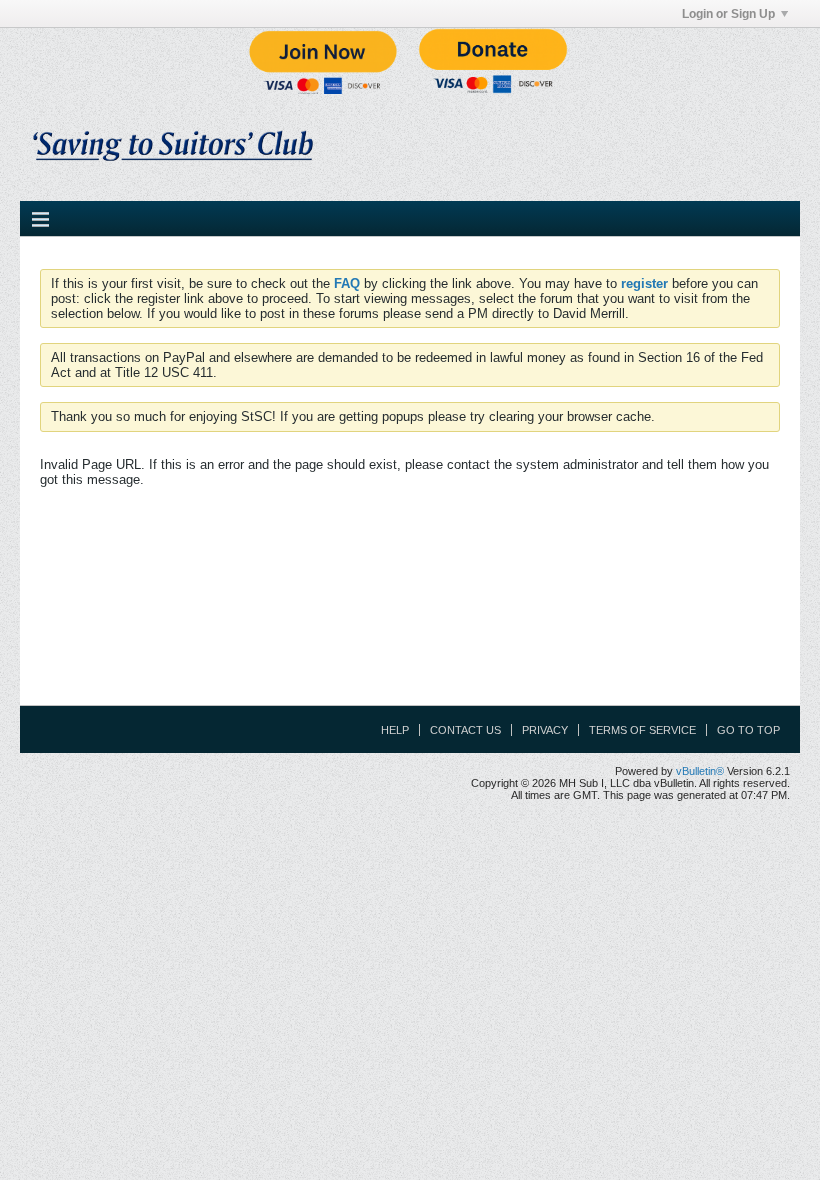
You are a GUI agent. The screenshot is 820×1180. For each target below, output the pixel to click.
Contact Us (465, 730)
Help (395, 730)
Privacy (545, 730)
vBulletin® (700, 771)
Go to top (748, 730)
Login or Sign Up (728, 14)
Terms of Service (642, 730)
